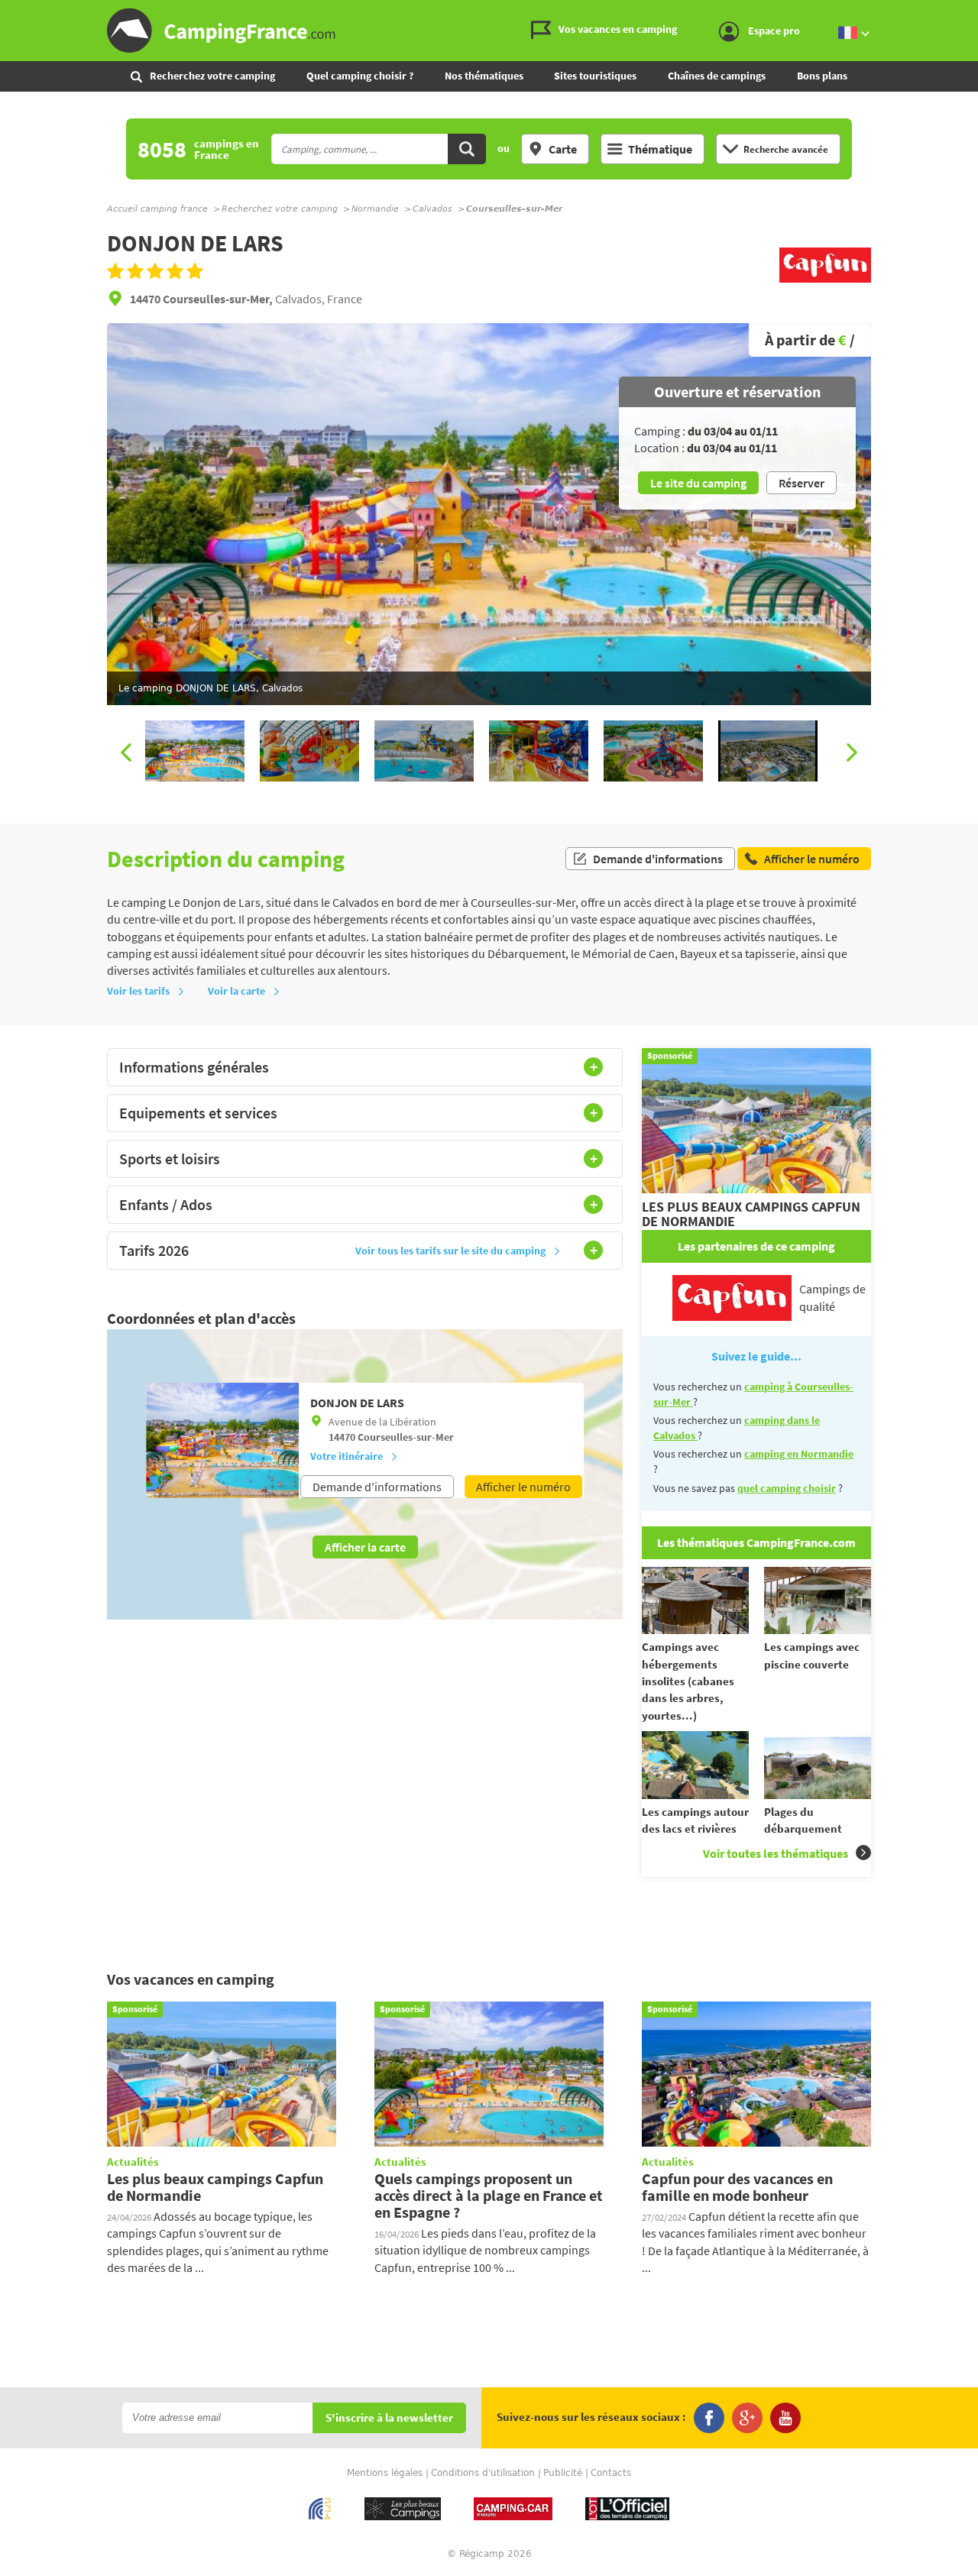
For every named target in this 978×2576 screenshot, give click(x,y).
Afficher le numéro (523, 1487)
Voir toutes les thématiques (776, 1853)
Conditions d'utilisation (483, 2473)
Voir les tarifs (138, 991)
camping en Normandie (799, 1454)
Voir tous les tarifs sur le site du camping (450, 1251)
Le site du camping (698, 483)
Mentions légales (385, 2473)
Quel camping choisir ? (360, 76)
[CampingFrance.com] (489, 31)
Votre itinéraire (347, 1456)
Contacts (611, 2473)
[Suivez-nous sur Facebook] (709, 2418)
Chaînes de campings (717, 76)
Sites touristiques (595, 76)
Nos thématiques (484, 76)
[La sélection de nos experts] (825, 283)
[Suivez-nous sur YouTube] (785, 2418)
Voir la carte (236, 991)
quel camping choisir (787, 1488)
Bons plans (822, 76)
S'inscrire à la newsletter (389, 2418)
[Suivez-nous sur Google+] (747, 2418)
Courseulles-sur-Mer (406, 1437)
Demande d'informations (658, 859)
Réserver (802, 483)
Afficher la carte (365, 1547)
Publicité (563, 2473)
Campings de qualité (832, 1297)
